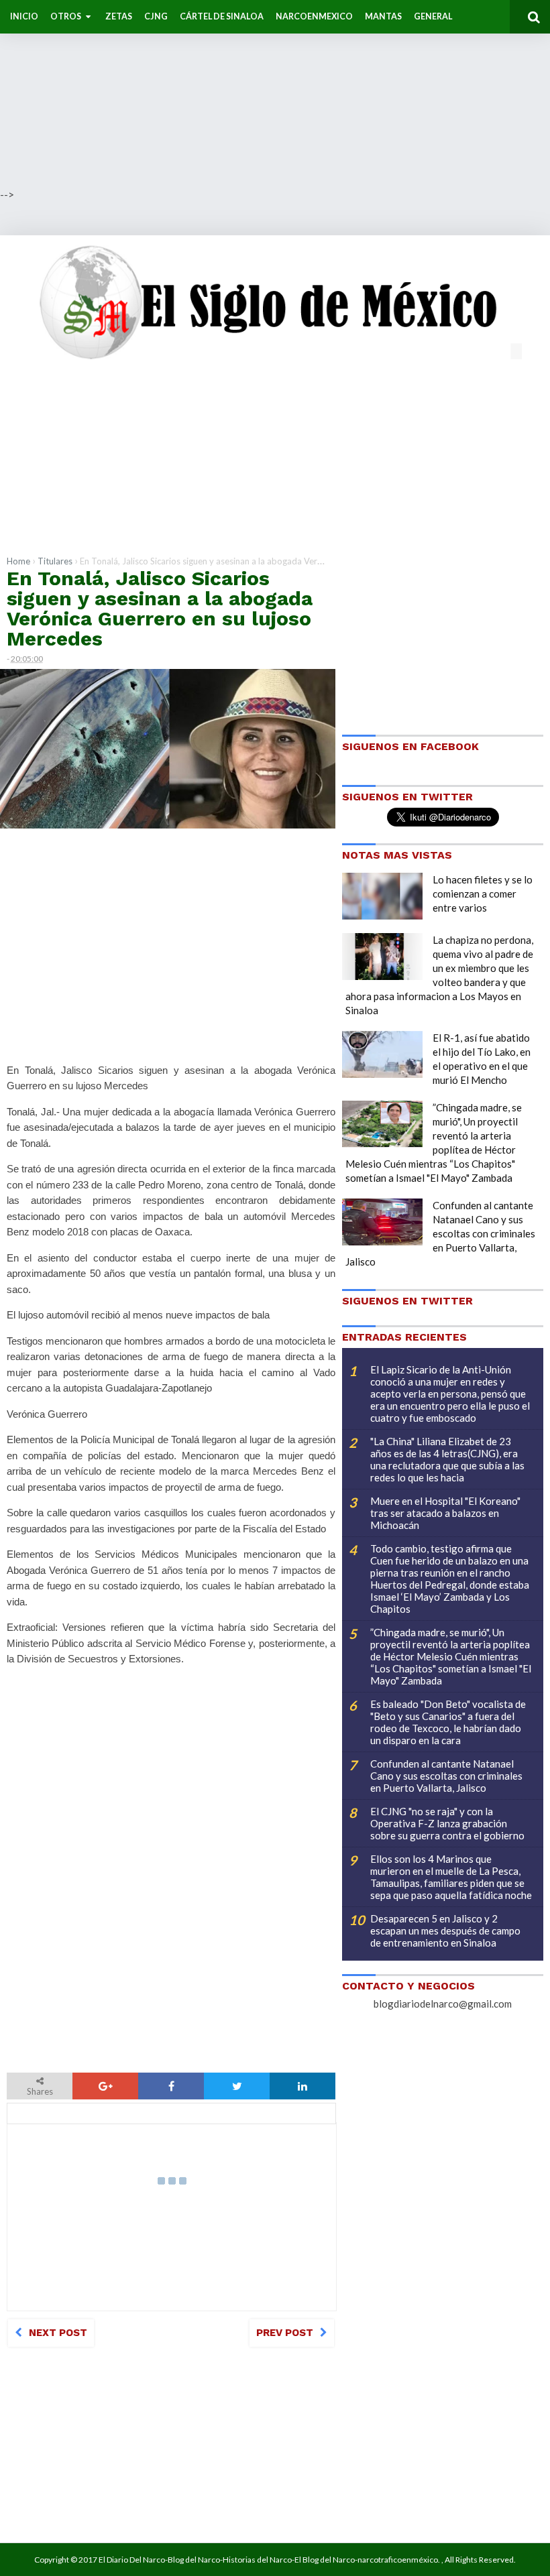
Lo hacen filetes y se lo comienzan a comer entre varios (483, 894)
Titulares (55, 561)
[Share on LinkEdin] (302, 2086)
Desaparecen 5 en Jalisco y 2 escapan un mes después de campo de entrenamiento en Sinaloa (445, 1930)
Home (18, 561)
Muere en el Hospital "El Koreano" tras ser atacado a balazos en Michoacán (445, 1513)
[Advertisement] (275, 94)
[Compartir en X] (237, 2086)
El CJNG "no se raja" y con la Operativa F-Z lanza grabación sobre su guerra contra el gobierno (447, 1823)
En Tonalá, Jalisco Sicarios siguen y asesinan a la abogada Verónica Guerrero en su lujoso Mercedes (160, 608)
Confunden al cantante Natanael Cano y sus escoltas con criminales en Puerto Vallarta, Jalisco (440, 1233)
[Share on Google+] (105, 2086)
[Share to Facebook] (171, 2086)
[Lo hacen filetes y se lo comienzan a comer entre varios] (382, 896)
